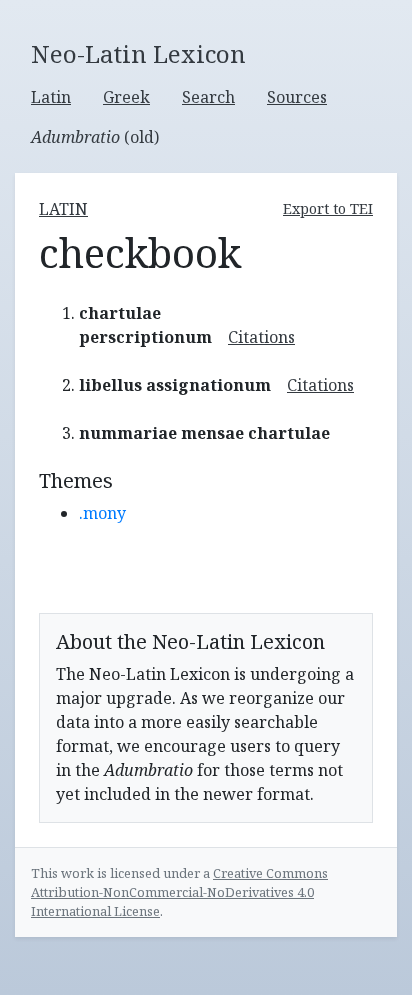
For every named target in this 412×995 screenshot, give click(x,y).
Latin (51, 97)
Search (208, 97)
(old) (95, 137)
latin (63, 209)
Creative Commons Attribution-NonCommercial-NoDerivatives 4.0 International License (179, 892)
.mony (102, 513)
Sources (297, 97)
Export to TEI (328, 208)
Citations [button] (261, 337)
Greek (126, 97)
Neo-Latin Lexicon (138, 54)
